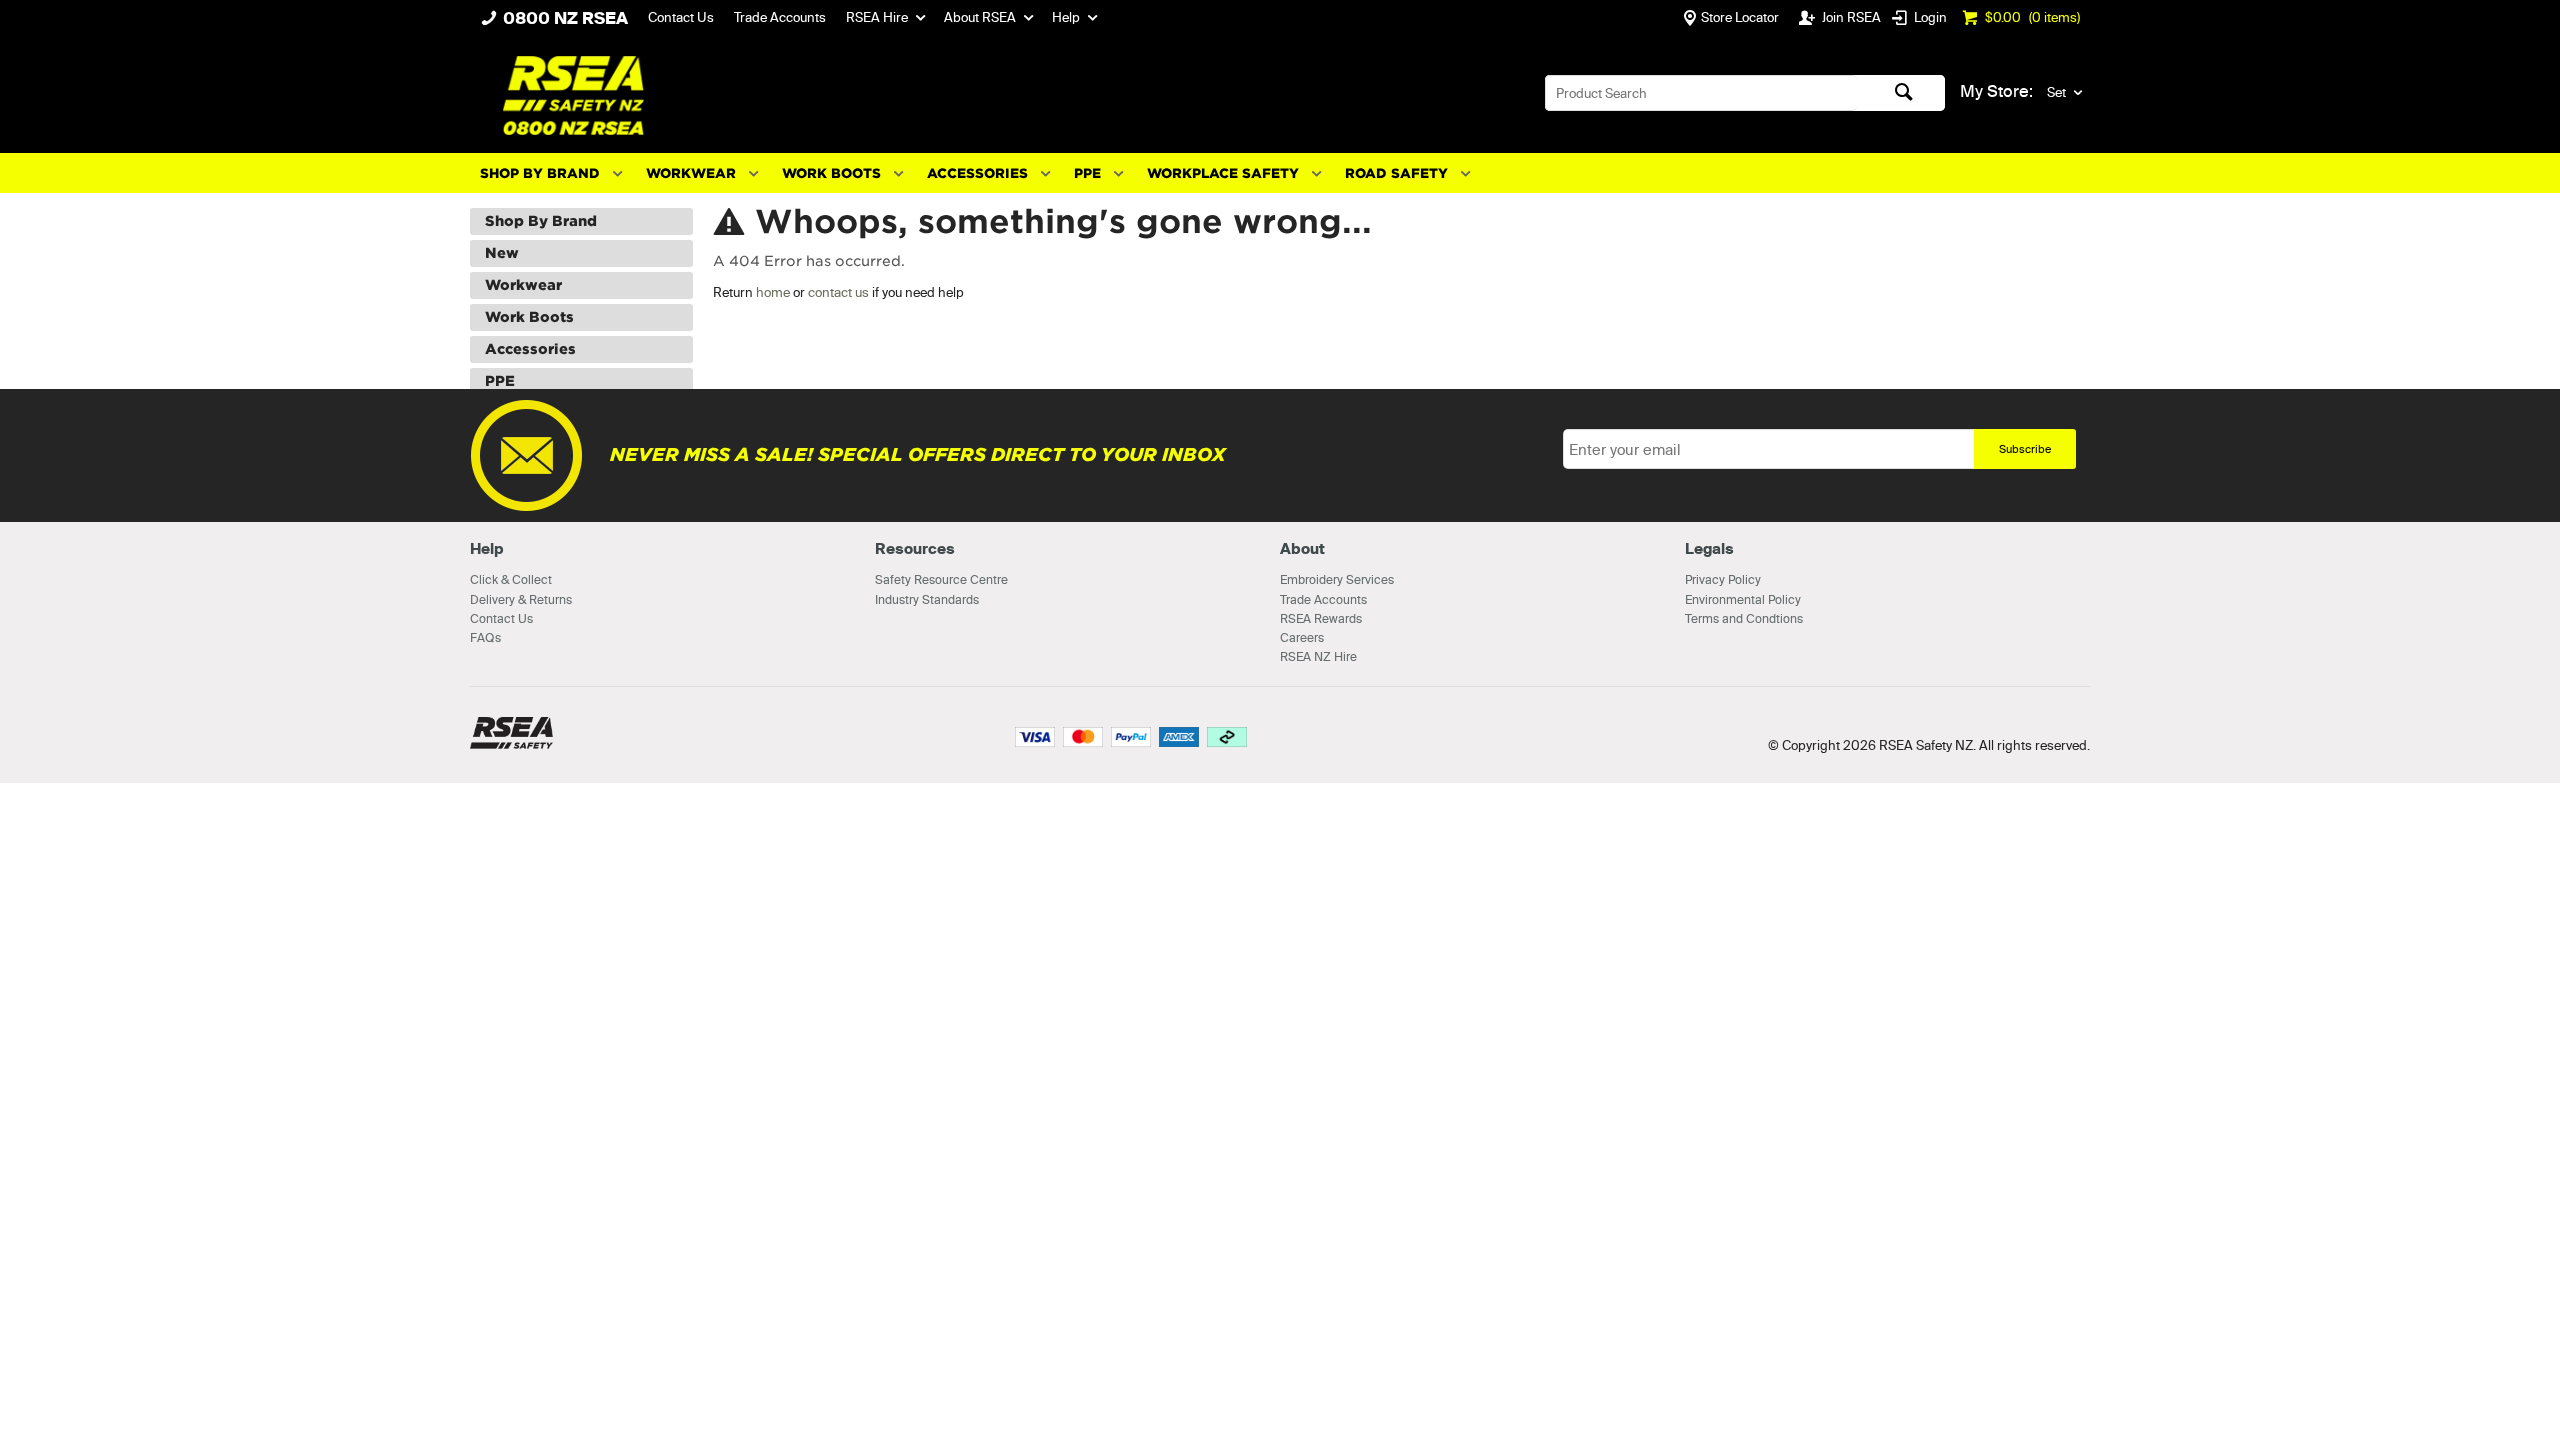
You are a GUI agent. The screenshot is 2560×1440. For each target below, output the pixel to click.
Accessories (977, 173)
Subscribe (2025, 449)
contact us (838, 292)
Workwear (691, 173)
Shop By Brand (540, 173)
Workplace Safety (1223, 173)
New (502, 253)
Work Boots (831, 173)
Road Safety (1396, 173)
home (773, 292)
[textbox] (1701, 93)
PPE (1087, 173)
